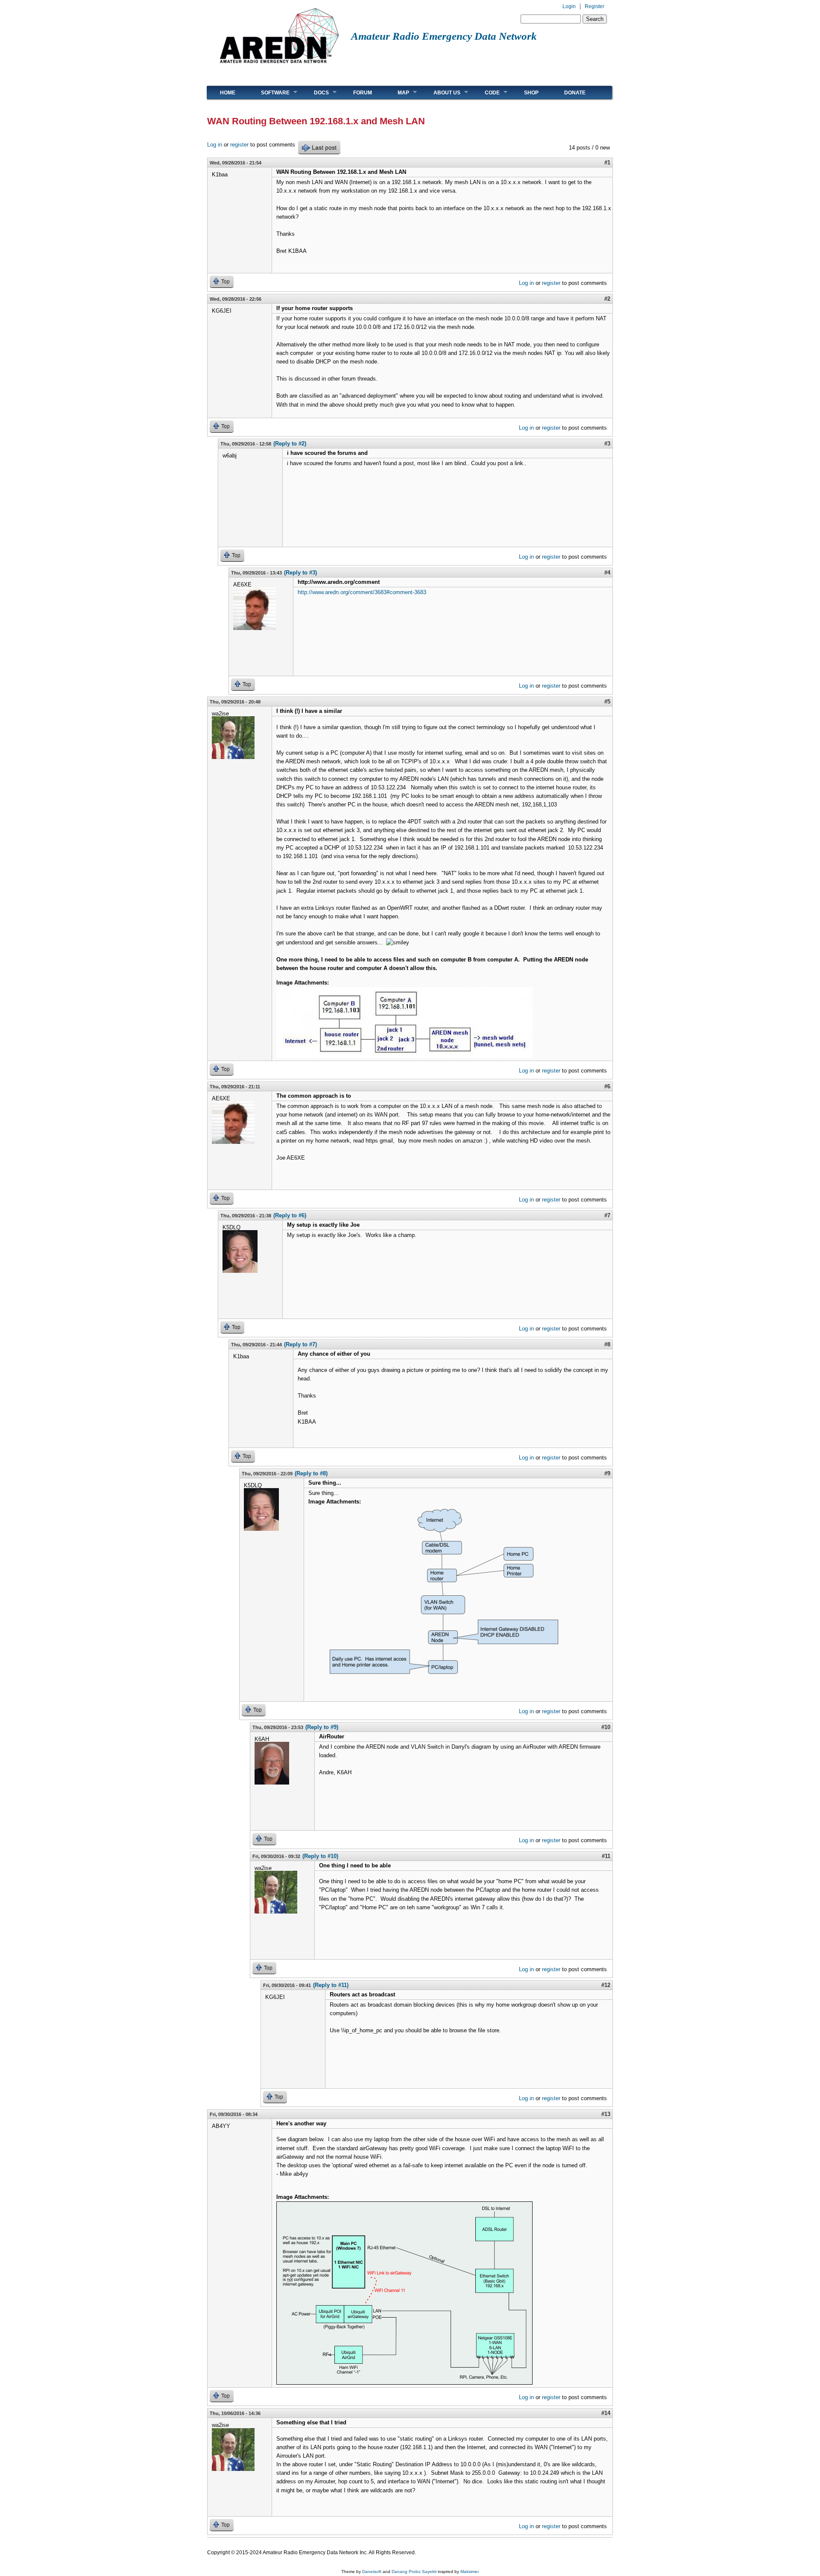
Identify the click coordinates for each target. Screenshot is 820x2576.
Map (397, 92)
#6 (607, 1086)
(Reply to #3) (300, 573)
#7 (607, 1215)
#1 (607, 163)
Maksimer (470, 2572)
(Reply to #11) (331, 1985)
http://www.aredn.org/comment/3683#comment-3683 (362, 592)
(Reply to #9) (322, 1727)
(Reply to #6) (290, 1215)
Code (486, 92)
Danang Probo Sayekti (414, 2572)
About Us (441, 92)
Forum (363, 93)
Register (594, 6)
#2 (607, 299)
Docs (315, 92)
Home (228, 93)
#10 (606, 1727)
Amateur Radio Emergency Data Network (444, 36)
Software (269, 92)
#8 (607, 1344)
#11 (606, 1856)
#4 (607, 573)
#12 (606, 1985)
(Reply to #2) (290, 444)
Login (569, 6)
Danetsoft (372, 2572)
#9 (607, 1473)
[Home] (279, 66)
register (239, 145)
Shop (531, 93)
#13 (606, 2114)
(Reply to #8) (311, 1473)
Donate (575, 93)
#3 (607, 444)
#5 (607, 702)
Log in (215, 145)
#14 (606, 2413)
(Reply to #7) (300, 1344)
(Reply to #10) (320, 1856)
